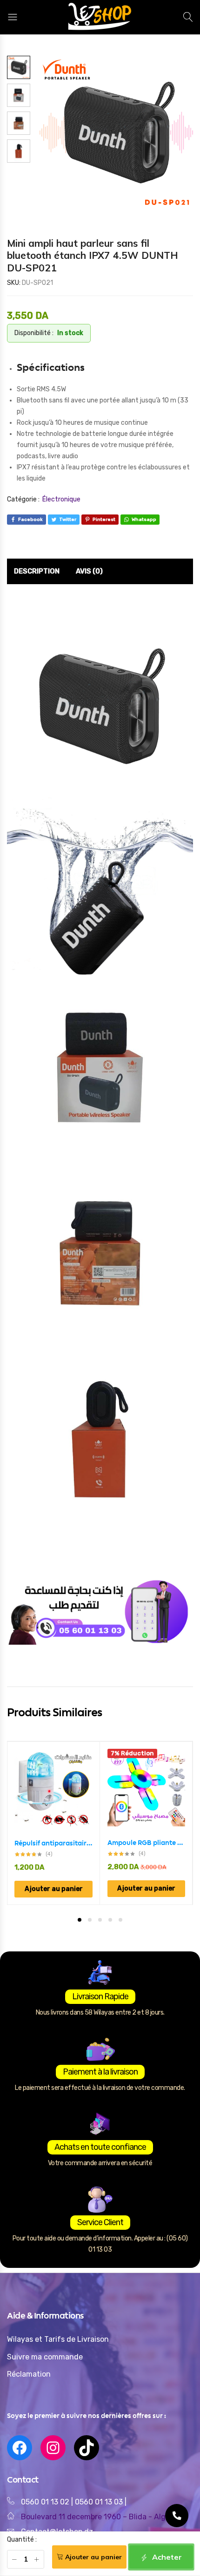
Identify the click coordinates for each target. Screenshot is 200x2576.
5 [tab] (120, 1920)
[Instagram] (53, 2448)
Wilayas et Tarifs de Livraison (58, 2339)
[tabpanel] (54, 1823)
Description (37, 571)
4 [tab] (110, 1920)
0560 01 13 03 (100, 2502)
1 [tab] (80, 1920)
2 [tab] (90, 1920)
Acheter (166, 2557)
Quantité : (22, 2540)
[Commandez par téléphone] (177, 2516)
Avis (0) (89, 571)
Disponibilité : (34, 333)
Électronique (61, 499)
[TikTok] (87, 2448)
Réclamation (29, 2374)
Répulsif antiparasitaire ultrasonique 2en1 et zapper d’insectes (53, 1843)
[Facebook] (20, 2448)
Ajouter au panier (93, 2557)
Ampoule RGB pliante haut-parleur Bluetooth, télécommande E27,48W (146, 1843)
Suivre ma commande (45, 2357)
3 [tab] (100, 1920)
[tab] (37, 572)
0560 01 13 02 (45, 2502)
